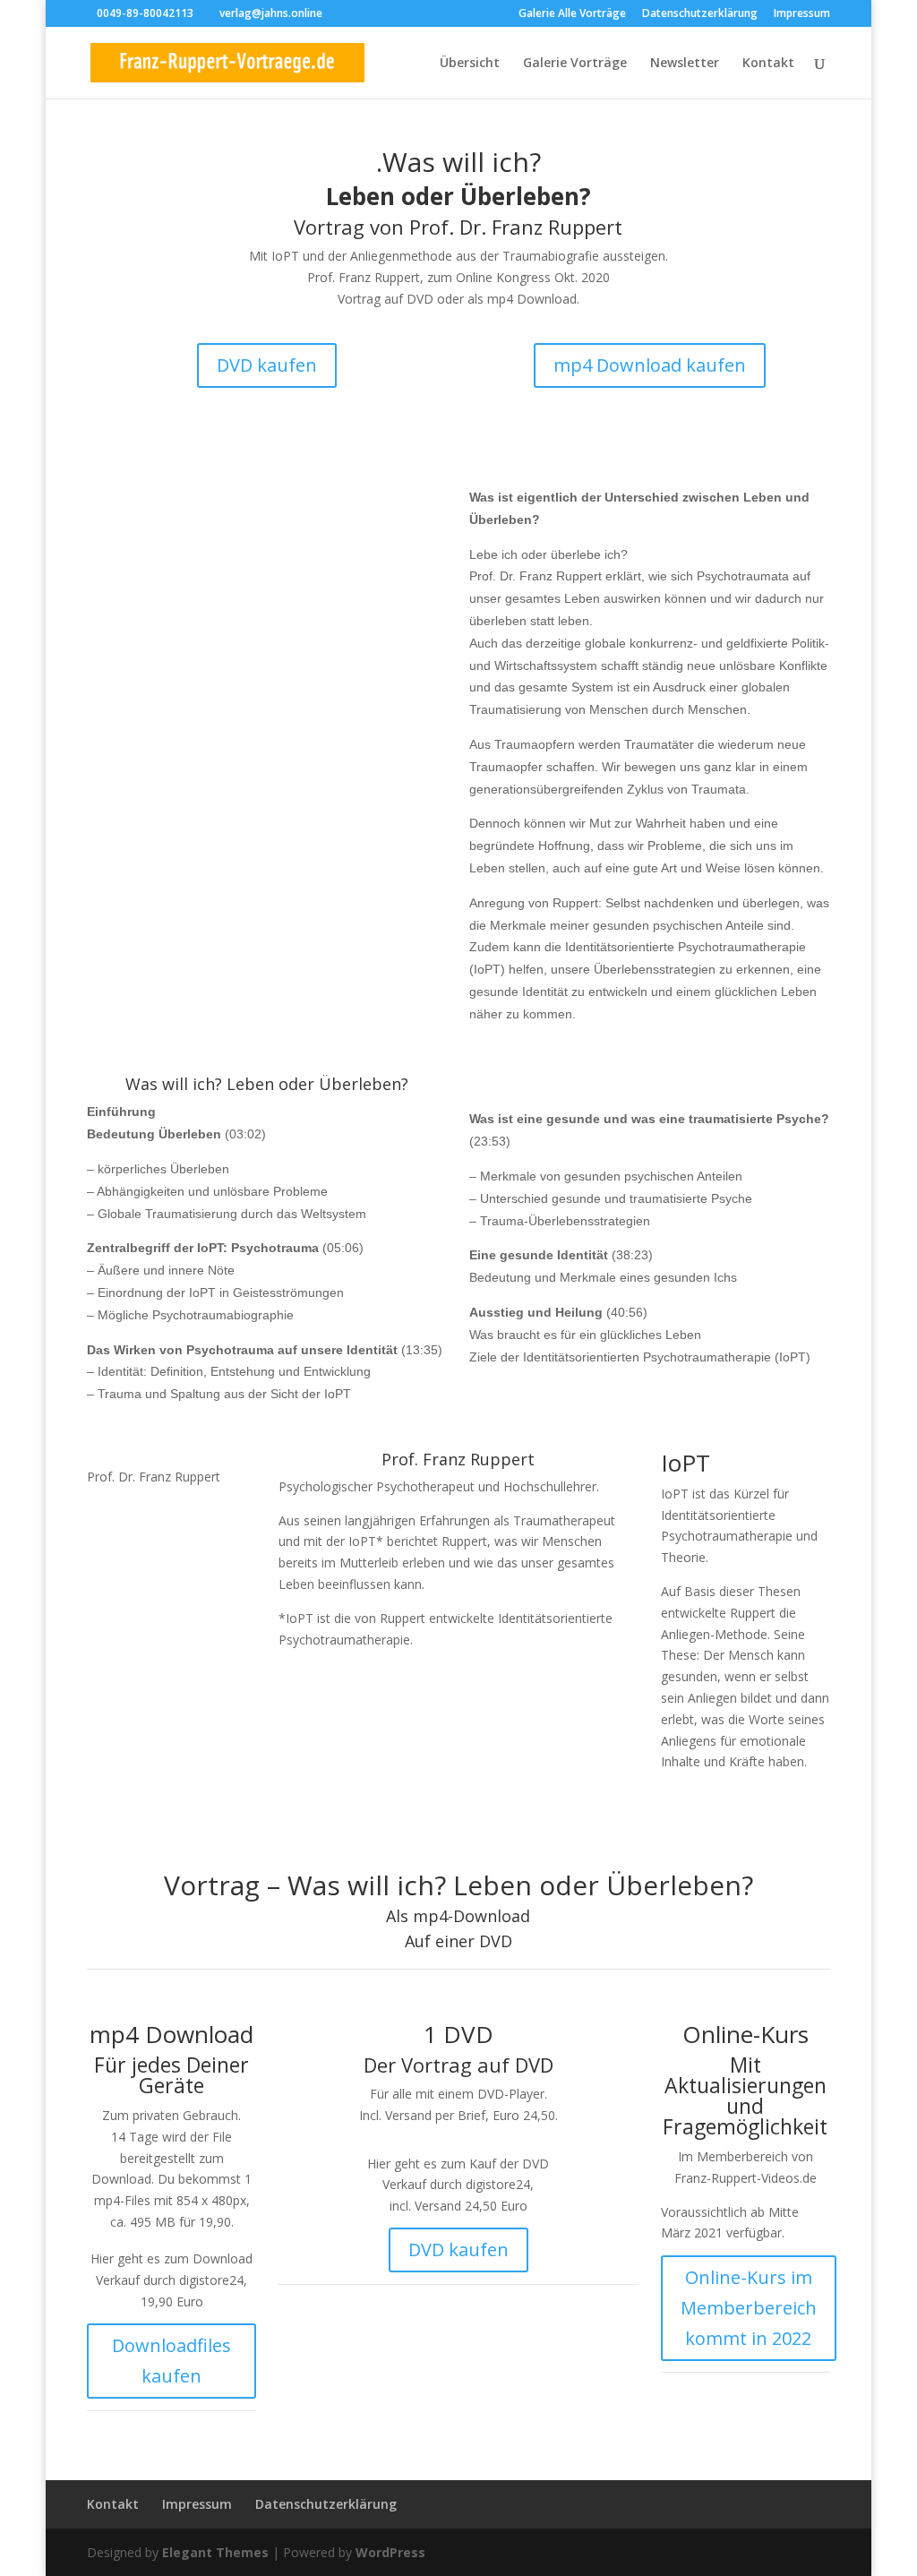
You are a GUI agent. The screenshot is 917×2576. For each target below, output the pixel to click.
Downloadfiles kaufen (171, 2361)
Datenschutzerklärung (700, 14)
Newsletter (685, 64)
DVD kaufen (267, 365)
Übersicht (470, 64)
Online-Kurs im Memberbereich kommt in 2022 (749, 2308)
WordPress (390, 2552)
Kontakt (768, 64)
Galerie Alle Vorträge (572, 14)
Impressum (802, 14)
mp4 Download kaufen (650, 365)
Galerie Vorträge (575, 64)
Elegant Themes (215, 2552)
